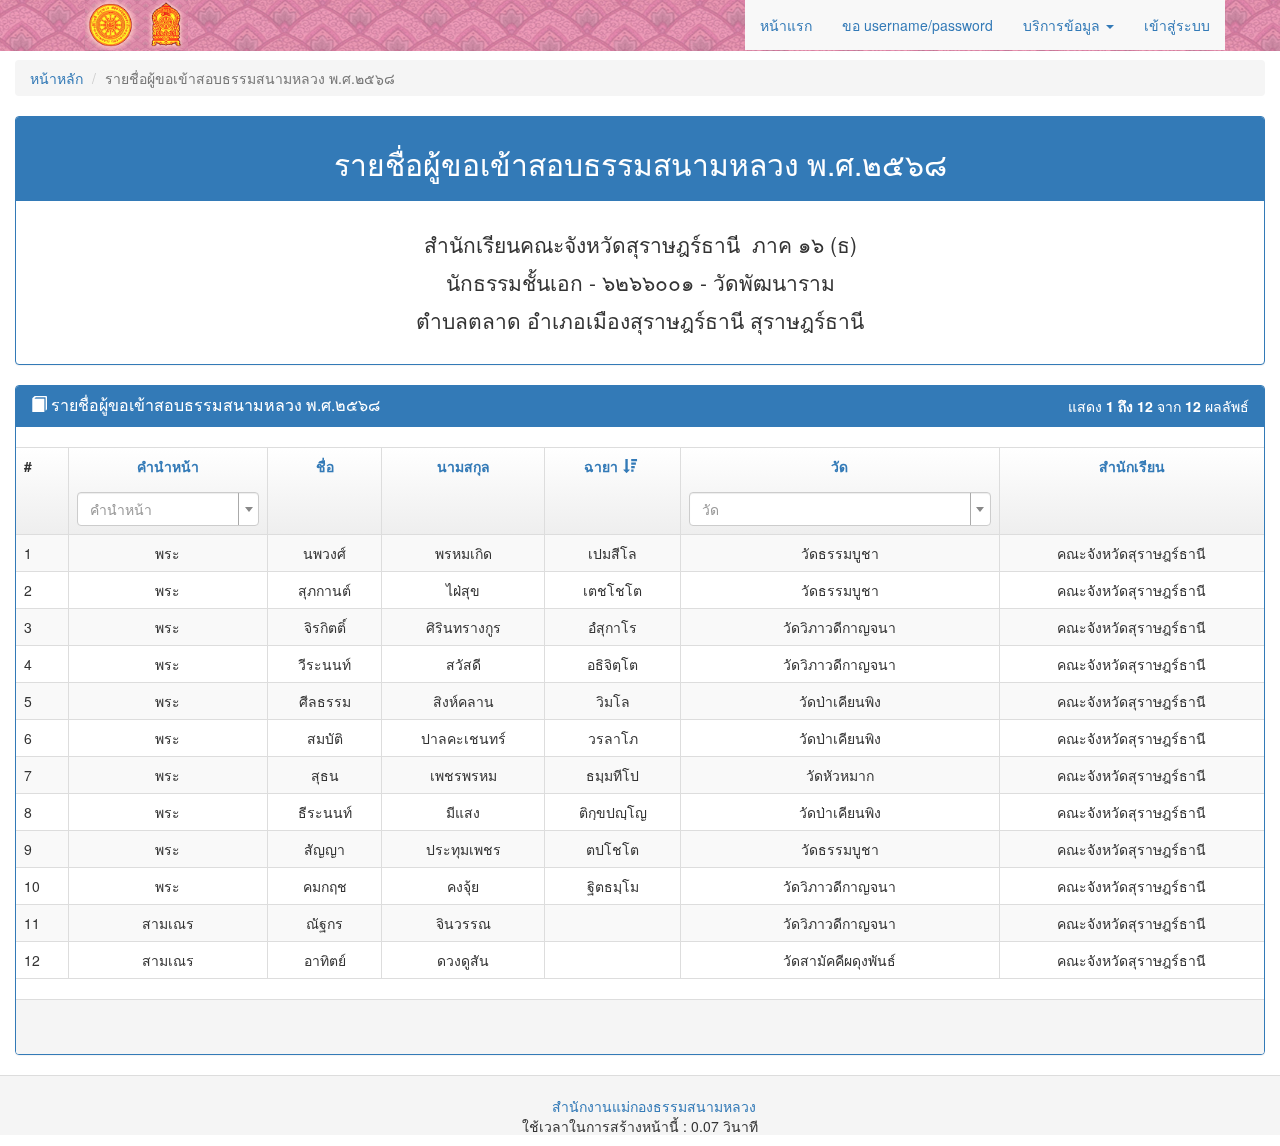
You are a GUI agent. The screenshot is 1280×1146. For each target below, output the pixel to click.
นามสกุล (463, 466)
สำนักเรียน (1132, 466)
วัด (839, 466)
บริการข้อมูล (1063, 25)
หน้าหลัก (56, 78)
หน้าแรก (786, 25)
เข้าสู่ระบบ (1177, 25)
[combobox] (168, 509)
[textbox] (162, 509)
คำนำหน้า (168, 466)
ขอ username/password (917, 25)
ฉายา (601, 466)
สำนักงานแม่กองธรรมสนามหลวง (654, 1106)
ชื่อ (325, 466)
